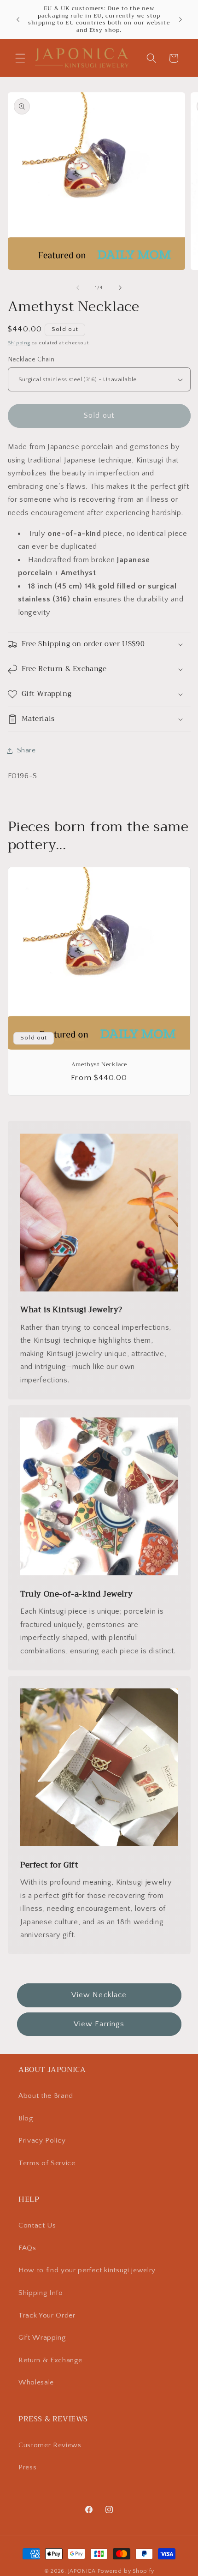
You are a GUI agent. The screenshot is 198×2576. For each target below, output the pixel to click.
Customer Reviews (50, 2445)
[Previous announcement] (18, 19)
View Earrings (99, 2024)
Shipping (19, 343)
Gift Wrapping (42, 2338)
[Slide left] (78, 288)
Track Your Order (47, 2315)
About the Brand (46, 2096)
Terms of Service (47, 2163)
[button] (20, 58)
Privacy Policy (42, 2141)
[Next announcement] (181, 19)
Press (27, 2467)
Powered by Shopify (126, 2571)
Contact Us (37, 2225)
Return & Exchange (50, 2360)
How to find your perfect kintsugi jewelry (87, 2270)
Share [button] (26, 750)
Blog (26, 2118)
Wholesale (36, 2382)
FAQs (27, 2248)
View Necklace (99, 1995)
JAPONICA (82, 2571)
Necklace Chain (31, 360)
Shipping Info (41, 2293)
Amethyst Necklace (99, 1065)
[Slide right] (120, 288)
